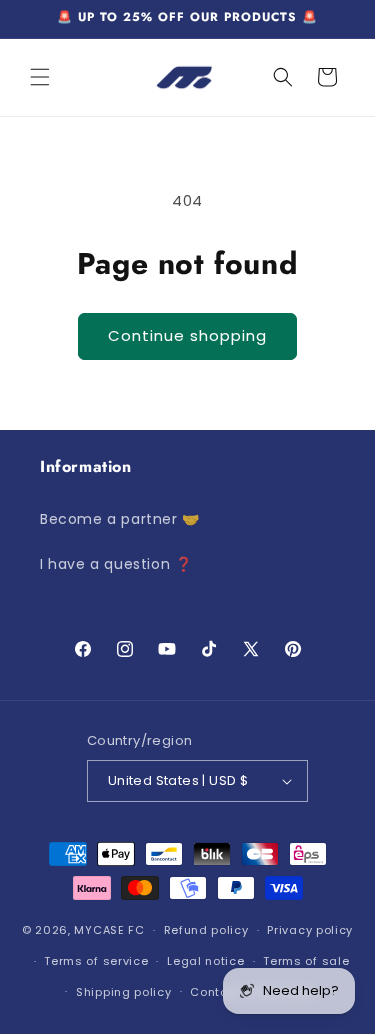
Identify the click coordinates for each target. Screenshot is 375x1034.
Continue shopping (187, 335)
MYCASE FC (109, 930)
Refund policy (206, 930)
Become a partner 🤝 (120, 519)
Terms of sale (306, 961)
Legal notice (205, 961)
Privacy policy (310, 930)
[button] (40, 77)
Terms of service (96, 961)
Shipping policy (124, 992)
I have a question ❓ (116, 564)
